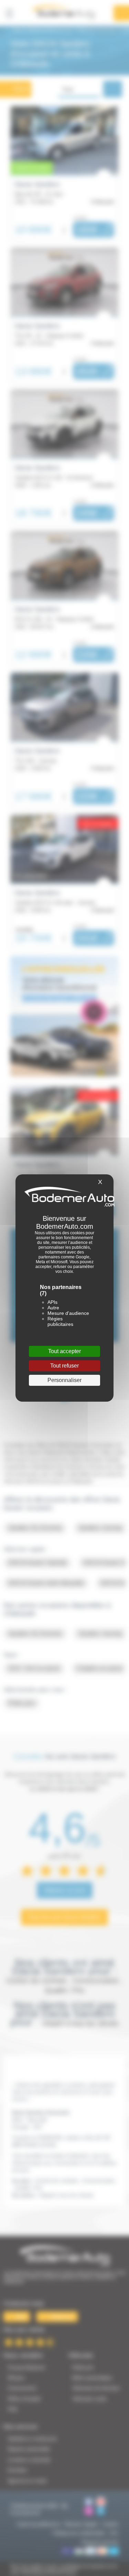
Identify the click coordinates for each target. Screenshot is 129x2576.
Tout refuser (64, 1366)
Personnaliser (64, 1380)
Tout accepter (64, 1351)
